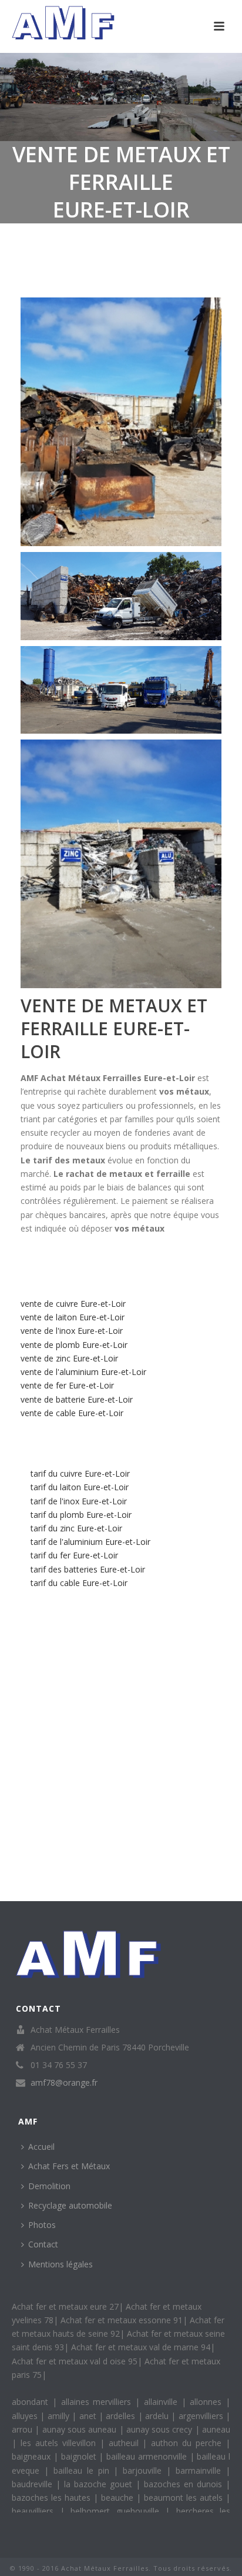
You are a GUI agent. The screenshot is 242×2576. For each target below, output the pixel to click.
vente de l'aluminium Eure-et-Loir (83, 1372)
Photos (42, 2225)
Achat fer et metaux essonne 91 (122, 2320)
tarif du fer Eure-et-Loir (74, 1555)
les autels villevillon (60, 2443)
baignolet (80, 2456)
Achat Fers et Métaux (69, 2166)
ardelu (158, 2416)
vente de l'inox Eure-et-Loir (72, 1331)
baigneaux (33, 2456)
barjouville (144, 2470)
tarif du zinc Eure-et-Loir (76, 1528)
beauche (119, 2498)
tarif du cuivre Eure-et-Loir (80, 1473)
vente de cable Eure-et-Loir (72, 1413)
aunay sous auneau (81, 2429)
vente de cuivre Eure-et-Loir (73, 1304)
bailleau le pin (84, 2470)
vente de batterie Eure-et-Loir (77, 1399)
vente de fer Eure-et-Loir (67, 1385)
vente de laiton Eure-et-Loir (73, 1317)
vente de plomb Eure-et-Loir (74, 1345)
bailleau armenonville (148, 2456)
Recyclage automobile (70, 2205)
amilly (60, 2416)
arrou (23, 2429)
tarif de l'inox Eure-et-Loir (79, 1501)
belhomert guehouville (118, 2511)
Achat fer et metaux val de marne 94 (141, 2347)
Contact (43, 2244)
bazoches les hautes (53, 2498)
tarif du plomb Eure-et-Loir (81, 1515)
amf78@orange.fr (64, 2083)
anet (89, 2416)
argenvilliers (202, 2416)
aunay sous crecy (161, 2429)
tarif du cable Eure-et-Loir (79, 1583)
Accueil (41, 2147)
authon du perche (188, 2443)
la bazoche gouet (100, 2484)
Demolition (49, 2186)
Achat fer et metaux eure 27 (65, 2306)
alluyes (26, 2416)
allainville (163, 2402)
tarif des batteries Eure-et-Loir (88, 1569)
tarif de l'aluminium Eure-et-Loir (90, 1542)
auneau (216, 2429)
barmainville (201, 2470)
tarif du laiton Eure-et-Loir (80, 1487)
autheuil (126, 2443)
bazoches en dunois (185, 2484)
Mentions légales (60, 2264)
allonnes (208, 2402)
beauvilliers (36, 2511)
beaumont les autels (185, 2498)
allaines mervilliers (98, 2402)
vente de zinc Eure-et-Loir (69, 1358)
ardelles (122, 2416)
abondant (32, 2402)
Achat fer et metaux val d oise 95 (75, 2361)
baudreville (34, 2484)
